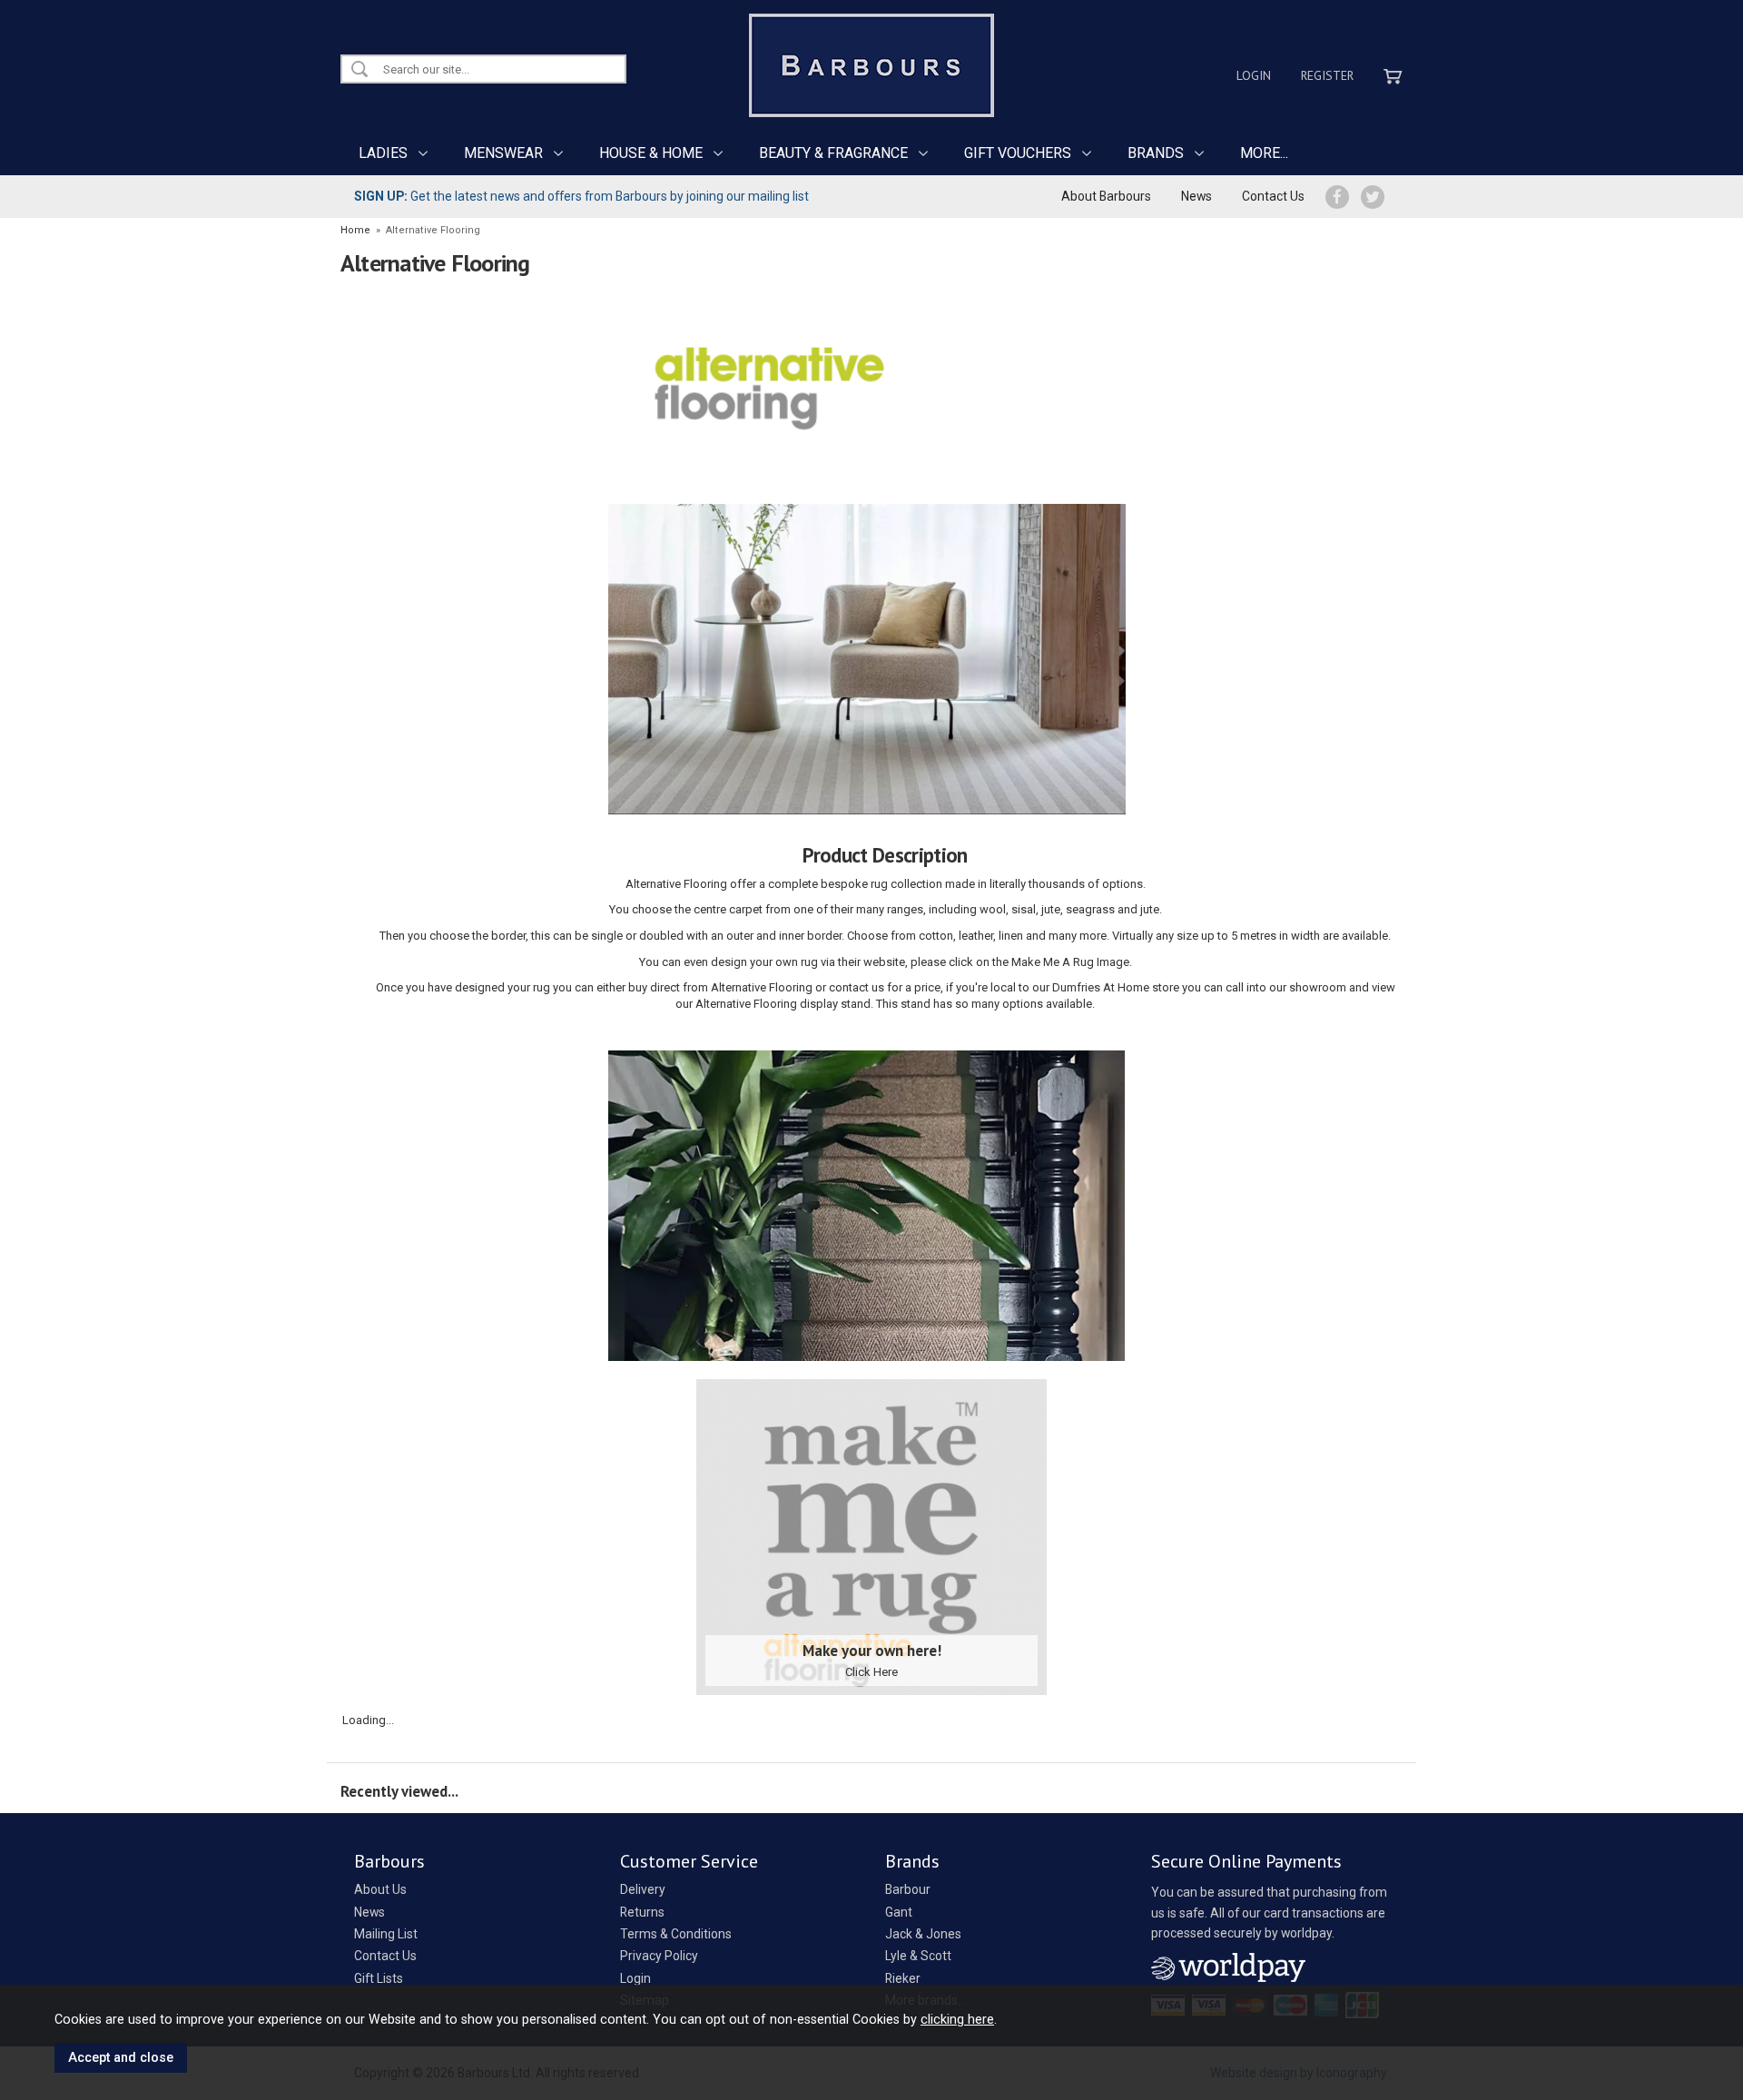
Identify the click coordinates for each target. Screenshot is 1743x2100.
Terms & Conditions (676, 1934)
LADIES (383, 153)
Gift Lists (379, 1978)
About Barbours (1106, 196)
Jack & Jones (923, 1934)
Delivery (643, 1889)
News (1196, 196)
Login (1254, 75)
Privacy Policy (659, 1956)
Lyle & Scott (918, 1956)
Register (1327, 75)
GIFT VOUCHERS (1018, 153)
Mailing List (386, 1934)
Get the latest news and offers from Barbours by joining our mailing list (581, 196)
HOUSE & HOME (651, 153)
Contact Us (1273, 196)
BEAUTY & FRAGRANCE (833, 153)
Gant (899, 1912)
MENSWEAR (503, 153)
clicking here (957, 2019)
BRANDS (1156, 153)
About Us (380, 1889)
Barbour (908, 1889)
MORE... (1264, 153)
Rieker (903, 1978)
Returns (642, 1912)
